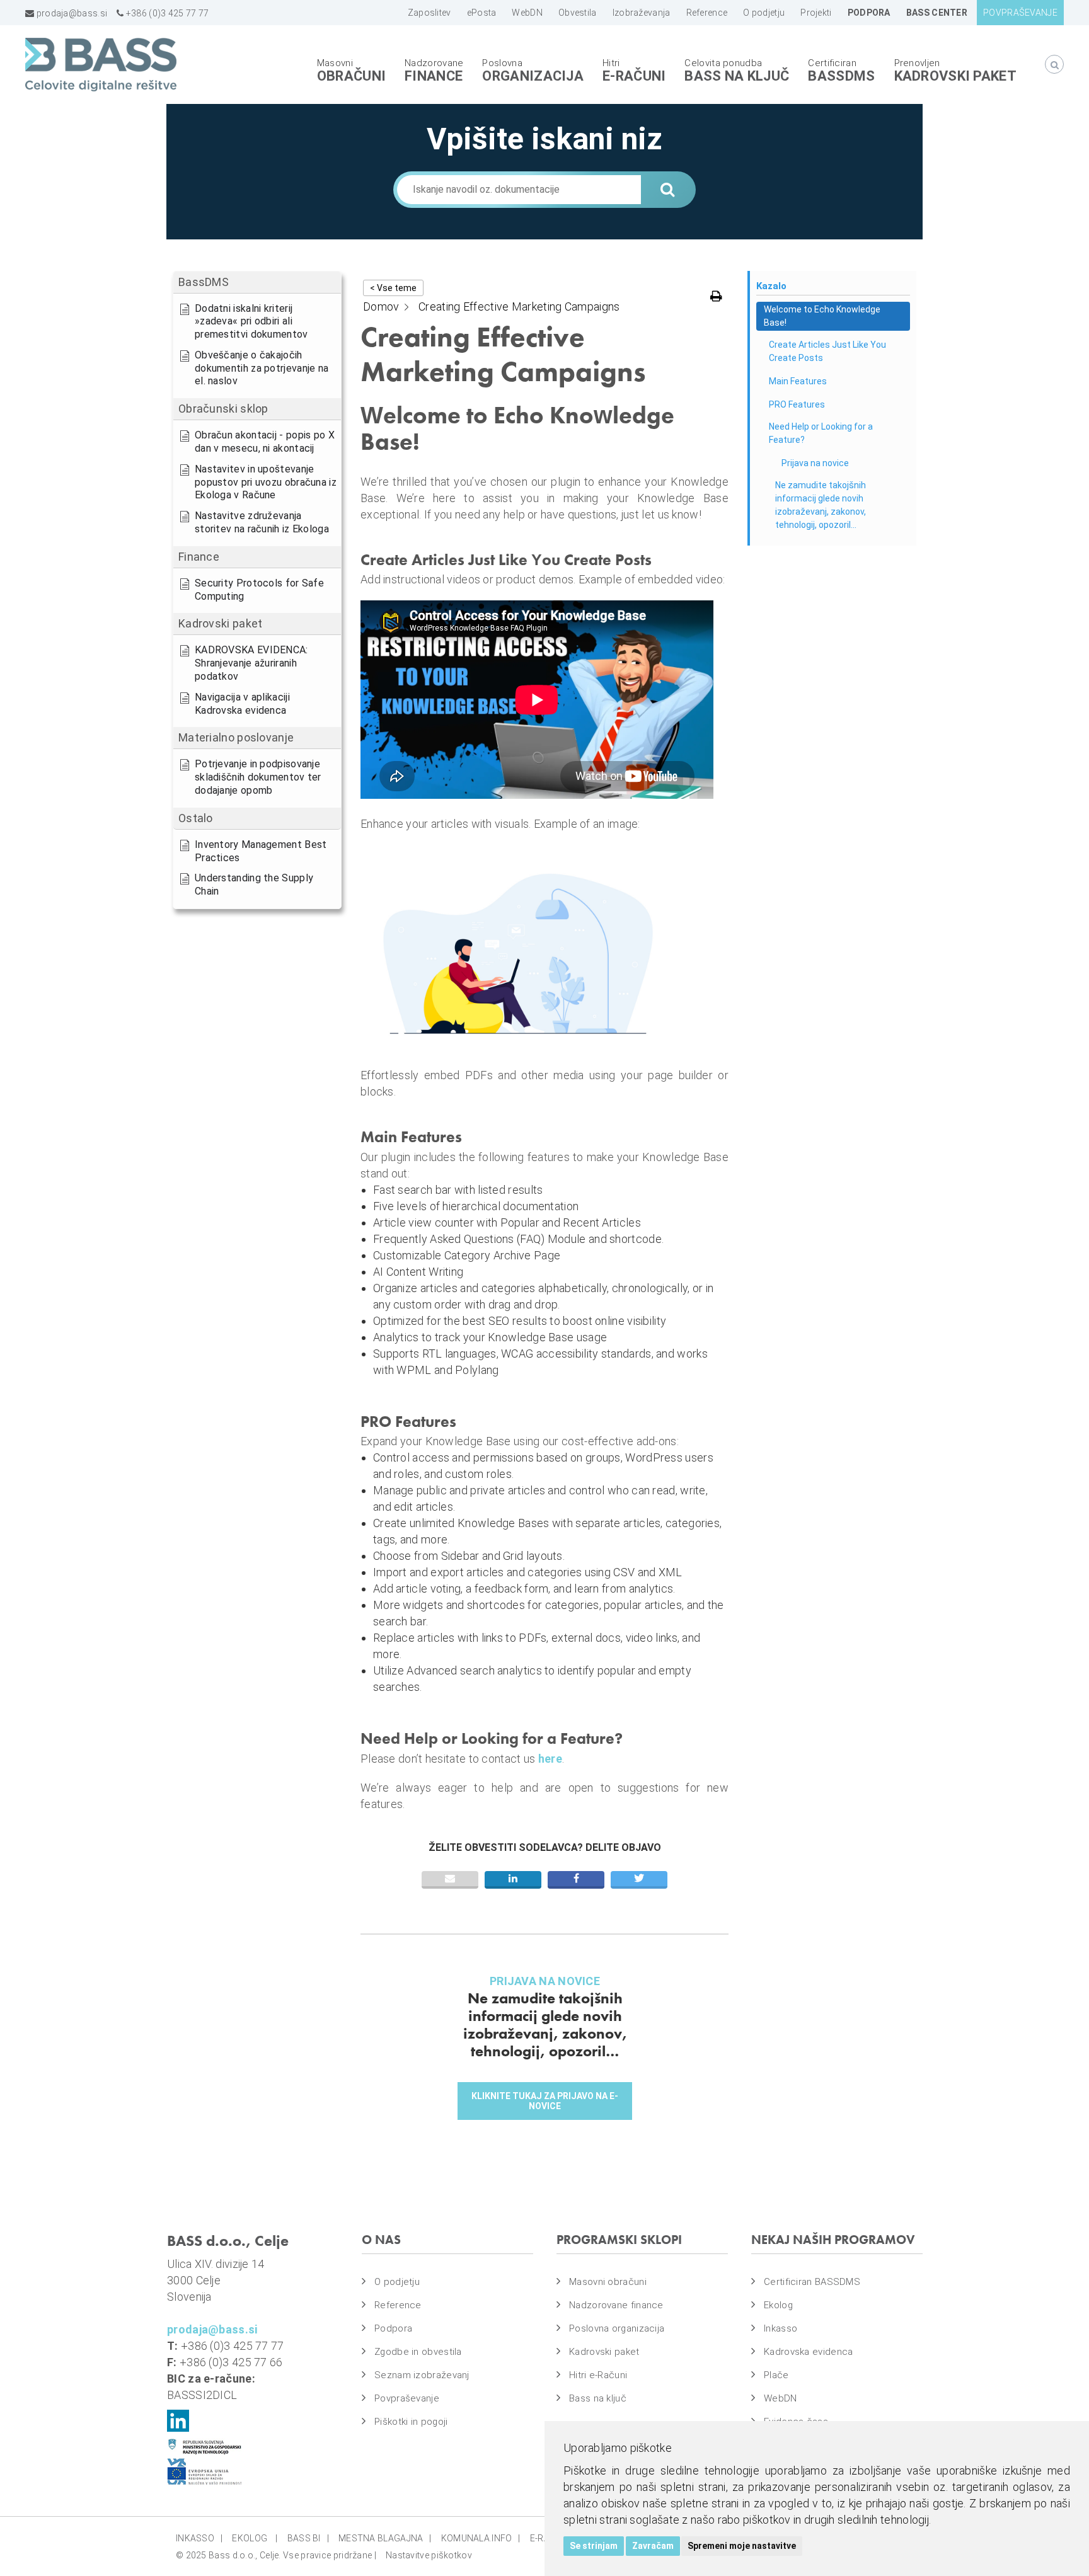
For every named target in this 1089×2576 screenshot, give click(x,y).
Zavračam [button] (653, 2546)
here (550, 1759)
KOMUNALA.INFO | (481, 2538)
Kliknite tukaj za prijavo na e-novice (545, 2101)
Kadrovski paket (956, 76)
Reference (398, 2305)
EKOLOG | (255, 2538)
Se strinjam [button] (594, 2546)
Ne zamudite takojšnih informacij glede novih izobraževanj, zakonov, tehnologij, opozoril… (821, 505)
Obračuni (351, 76)
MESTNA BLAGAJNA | (385, 2538)
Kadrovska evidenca (808, 2352)
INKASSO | (199, 2538)
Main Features (798, 381)
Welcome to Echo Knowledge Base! (822, 316)
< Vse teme (393, 288)
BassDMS (841, 76)
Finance (434, 76)
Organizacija (533, 76)
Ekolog (778, 2305)
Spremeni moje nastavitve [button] (742, 2546)
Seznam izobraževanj (422, 2375)
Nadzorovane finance (616, 2305)
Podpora (393, 2328)
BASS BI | (308, 2538)
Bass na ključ (737, 76)
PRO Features (797, 404)
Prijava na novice (815, 463)
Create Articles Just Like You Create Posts (827, 351)
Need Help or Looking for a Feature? (821, 433)
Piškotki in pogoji (411, 2422)
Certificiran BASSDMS (812, 2282)
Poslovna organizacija (617, 2328)
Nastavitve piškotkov (429, 2555)
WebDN (781, 2398)
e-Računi (634, 76)
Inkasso (781, 2328)
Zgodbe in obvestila (418, 2352)
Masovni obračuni (608, 2282)
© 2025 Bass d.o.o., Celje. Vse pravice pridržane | (276, 2555)
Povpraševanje (407, 2398)
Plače (776, 2375)
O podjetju (397, 2282)
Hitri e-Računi (598, 2375)
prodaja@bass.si (71, 13)
